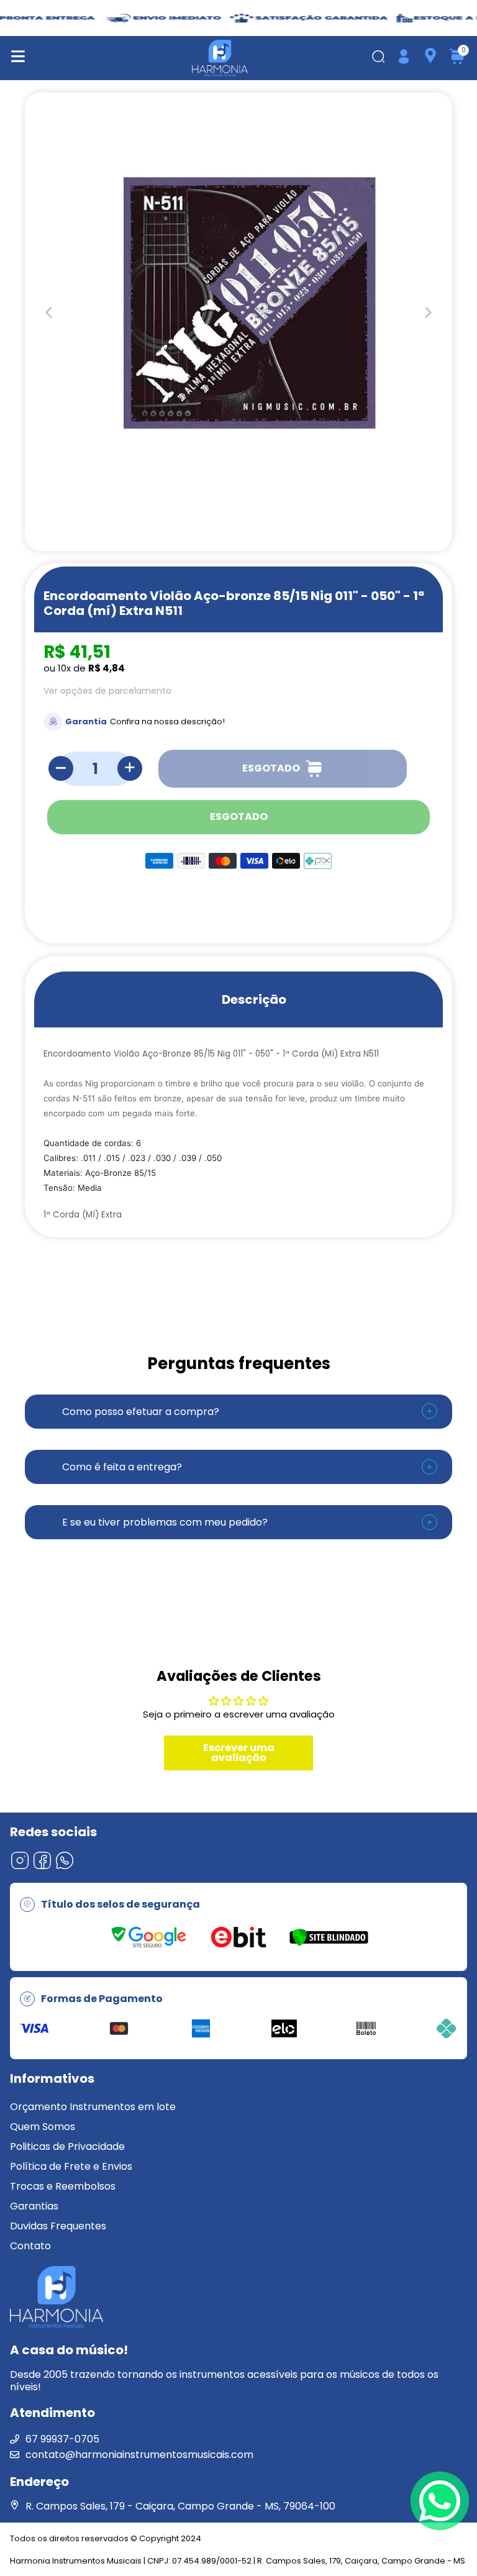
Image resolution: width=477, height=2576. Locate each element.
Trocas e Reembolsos (63, 2186)
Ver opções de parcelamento (107, 691)
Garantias (34, 2206)
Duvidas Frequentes (58, 2226)
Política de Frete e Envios (71, 2166)
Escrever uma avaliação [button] (239, 1753)
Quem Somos (43, 2127)
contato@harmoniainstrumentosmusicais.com (139, 2455)
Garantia (86, 721)
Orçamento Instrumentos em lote (93, 2107)
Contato (30, 2246)
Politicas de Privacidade (67, 2146)
